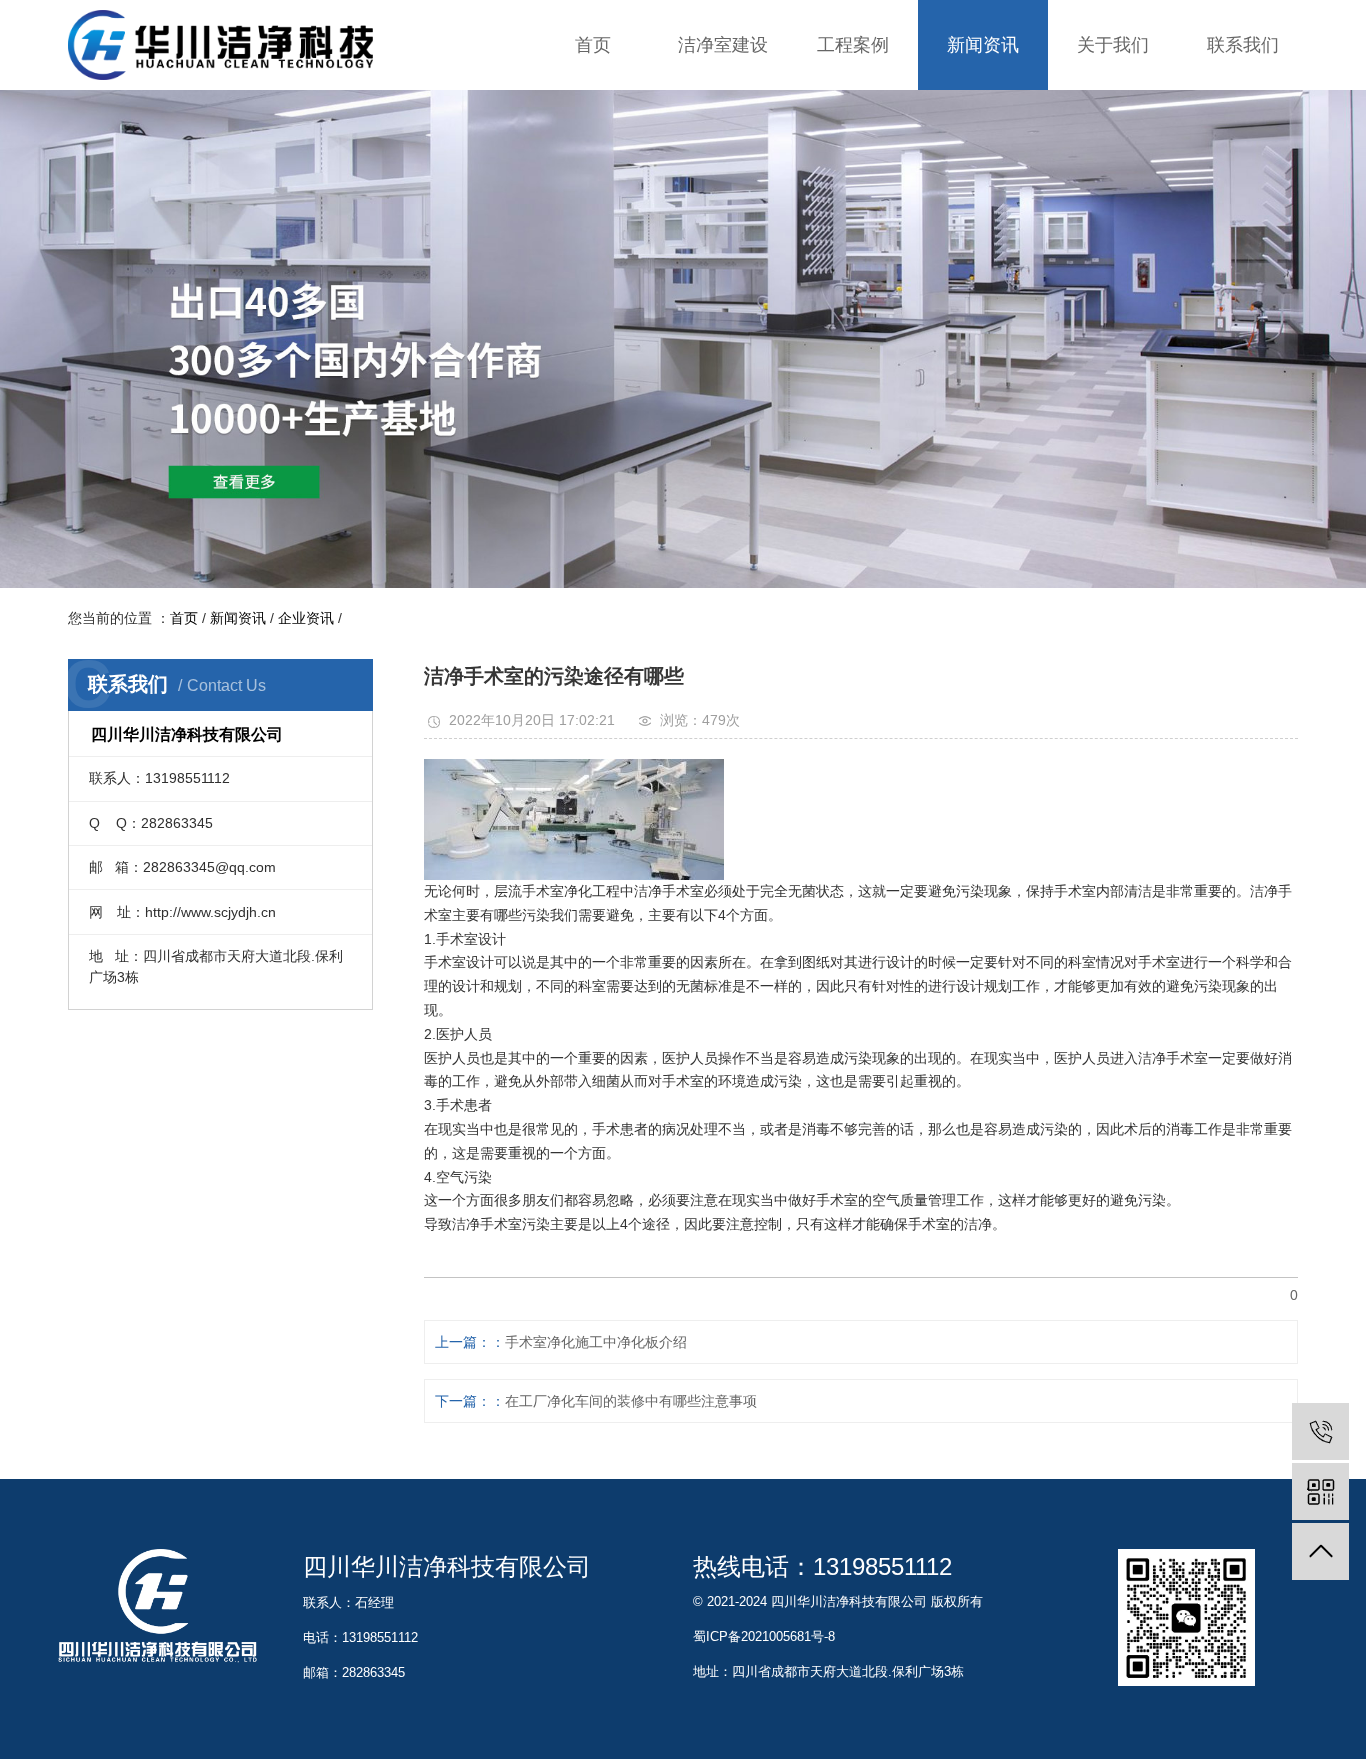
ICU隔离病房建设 (723, 189)
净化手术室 (853, 149)
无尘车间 (853, 229)
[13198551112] (1320, 1431)
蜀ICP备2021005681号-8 (764, 1636)
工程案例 (853, 45)
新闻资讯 (983, 45)
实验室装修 (723, 109)
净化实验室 (853, 109)
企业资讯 (983, 109)
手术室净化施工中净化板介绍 (596, 1342)
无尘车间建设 (723, 229)
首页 (593, 45)
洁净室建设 (723, 45)
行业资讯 (983, 149)
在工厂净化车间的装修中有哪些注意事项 (631, 1401)
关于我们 (1113, 45)
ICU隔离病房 (853, 189)
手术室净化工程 (723, 149)
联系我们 (1243, 45)
